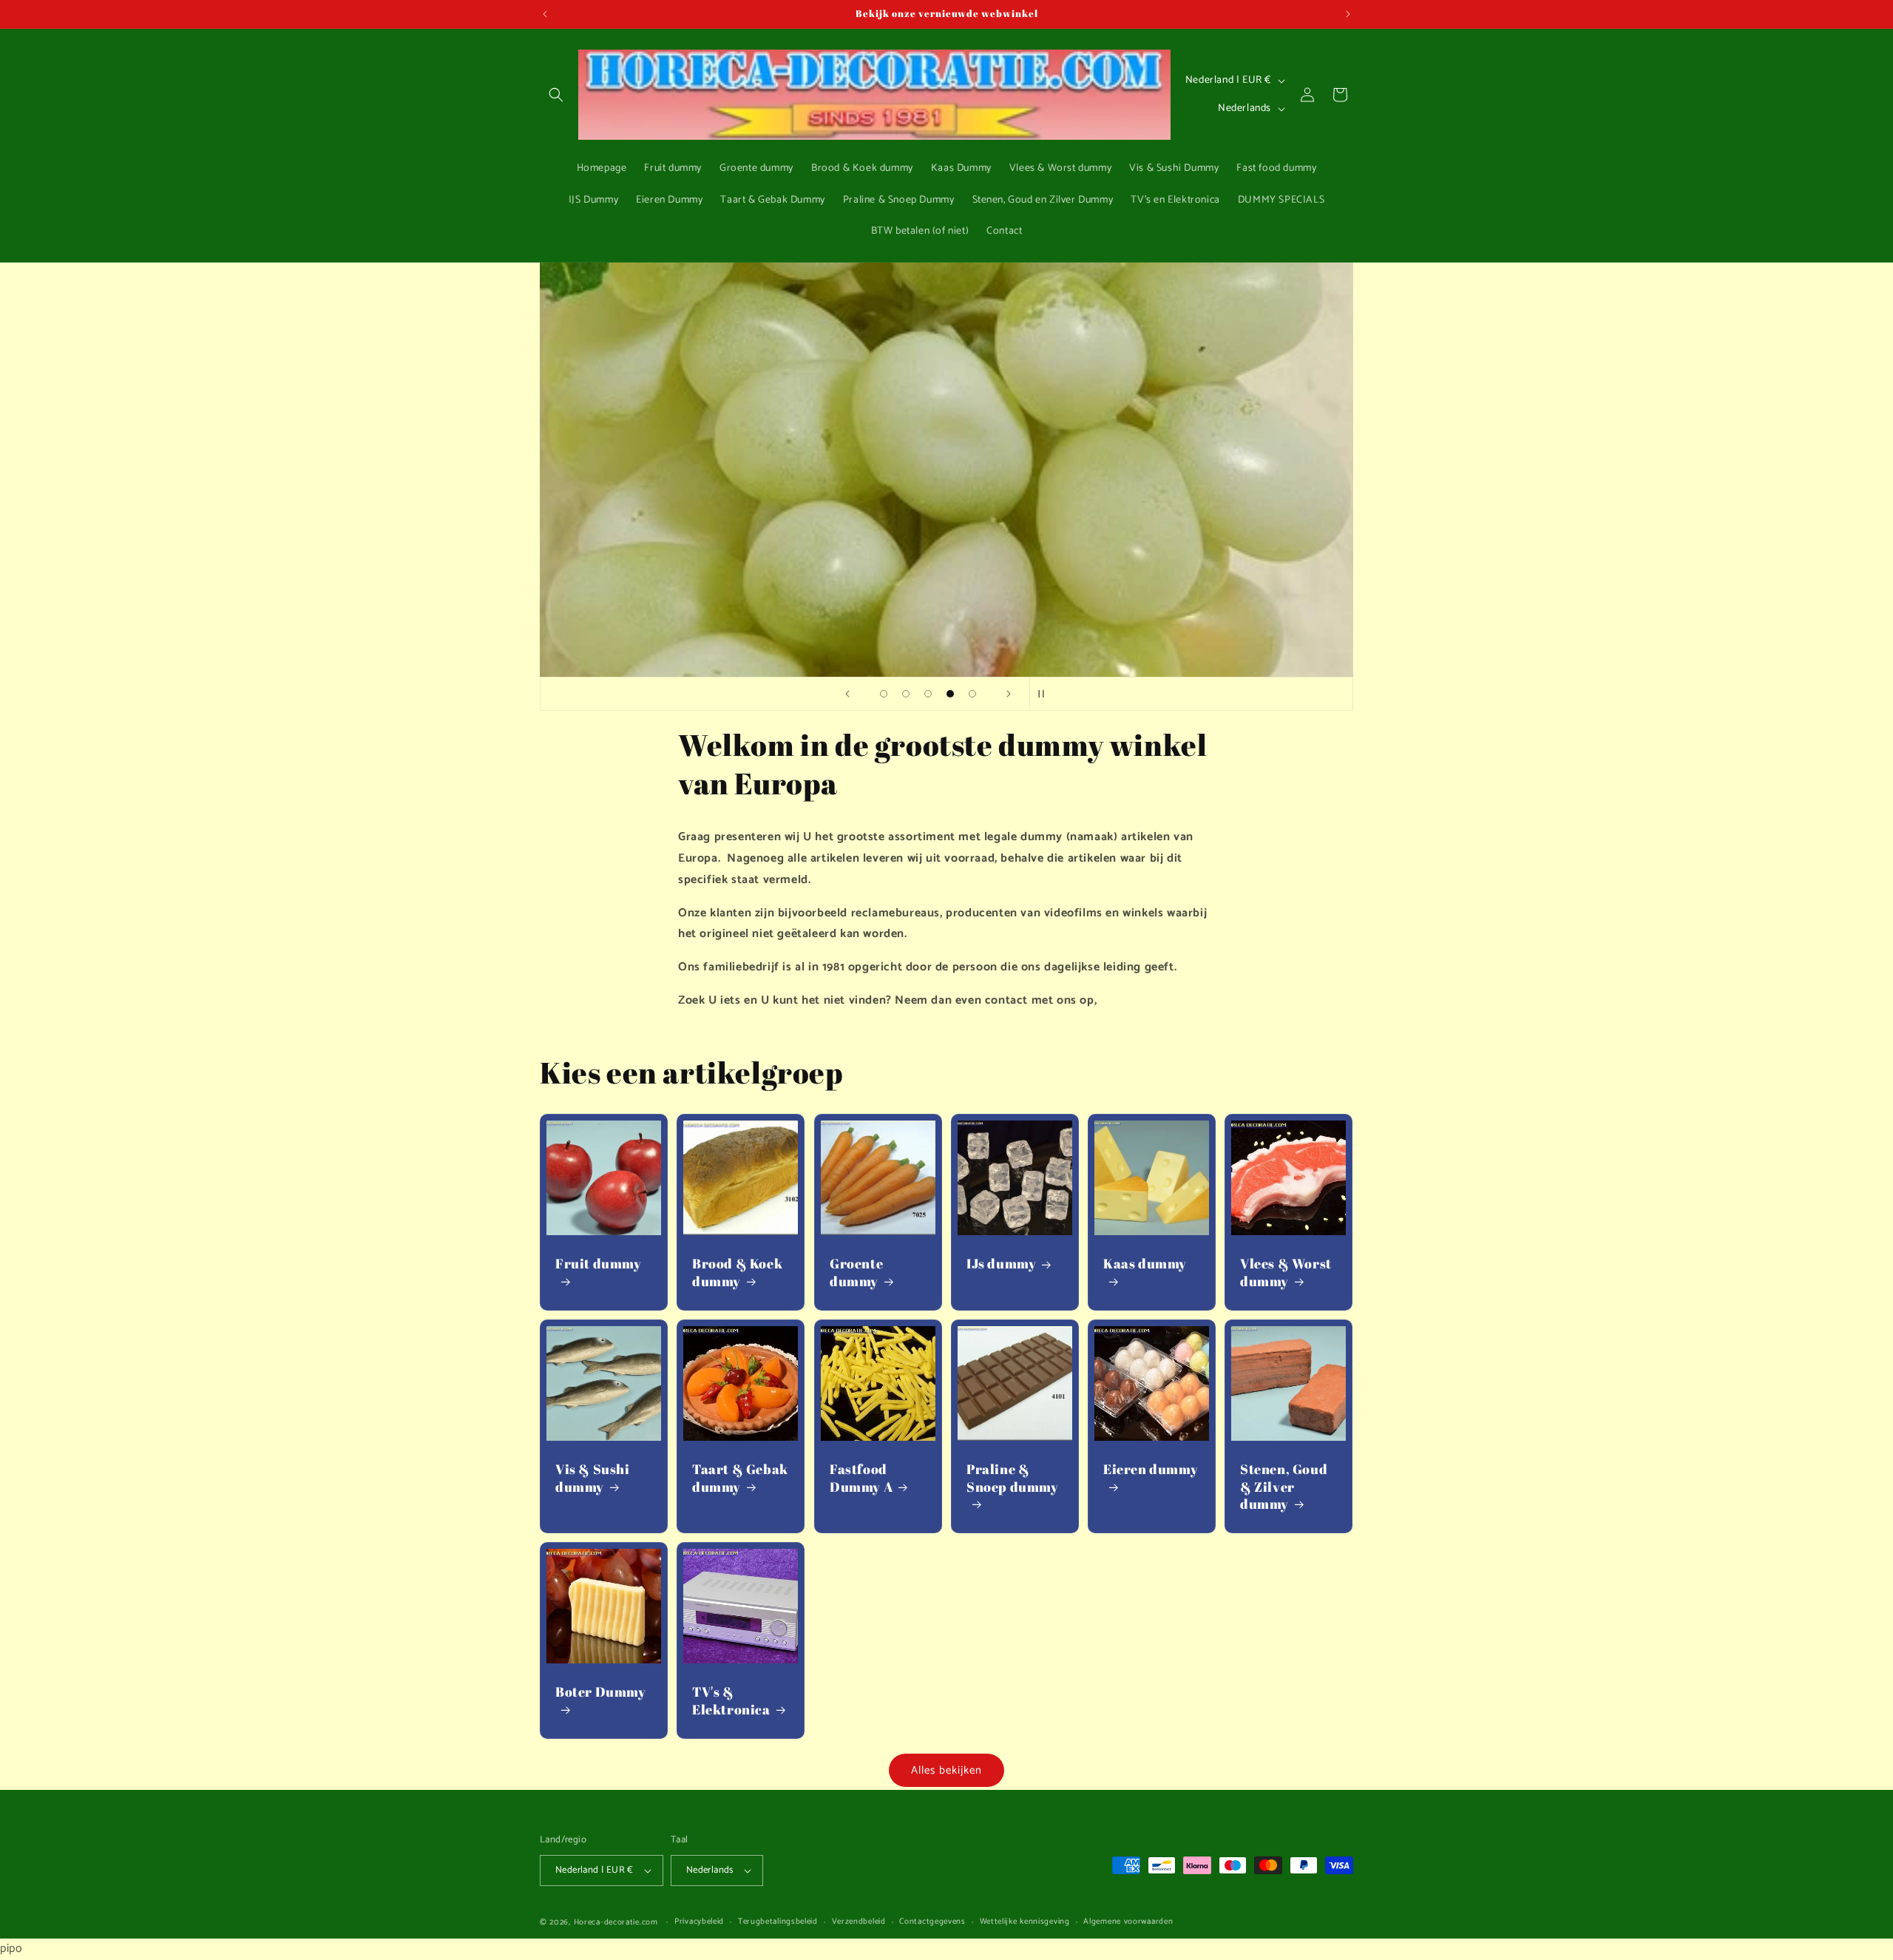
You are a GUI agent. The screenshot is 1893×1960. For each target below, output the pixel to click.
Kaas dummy (1145, 1264)
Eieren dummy (1151, 1469)
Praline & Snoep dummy (1013, 1478)
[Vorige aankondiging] (545, 14)
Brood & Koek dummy (737, 1272)
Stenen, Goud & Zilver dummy (1284, 1487)
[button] (556, 95)
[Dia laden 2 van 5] (906, 694)
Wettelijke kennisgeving (1025, 1922)
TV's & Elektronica (731, 1700)
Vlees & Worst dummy (1286, 1272)
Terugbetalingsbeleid (778, 1922)
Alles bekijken (946, 1770)
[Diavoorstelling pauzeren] (1046, 694)
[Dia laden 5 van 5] (972, 694)
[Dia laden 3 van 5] (928, 694)
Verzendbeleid (859, 1922)
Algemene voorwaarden (1128, 1922)
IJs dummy (1001, 1264)
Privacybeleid (699, 1922)
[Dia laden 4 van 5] (950, 694)
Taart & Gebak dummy (740, 1478)
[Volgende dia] (1009, 694)
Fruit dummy (599, 1264)
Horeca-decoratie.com (616, 1922)
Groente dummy (856, 1272)
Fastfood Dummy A (861, 1478)
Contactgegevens (932, 1922)
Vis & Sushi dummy (593, 1478)
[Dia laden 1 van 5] (884, 694)
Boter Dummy (601, 1692)
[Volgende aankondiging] (1348, 14)
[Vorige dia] (847, 694)
